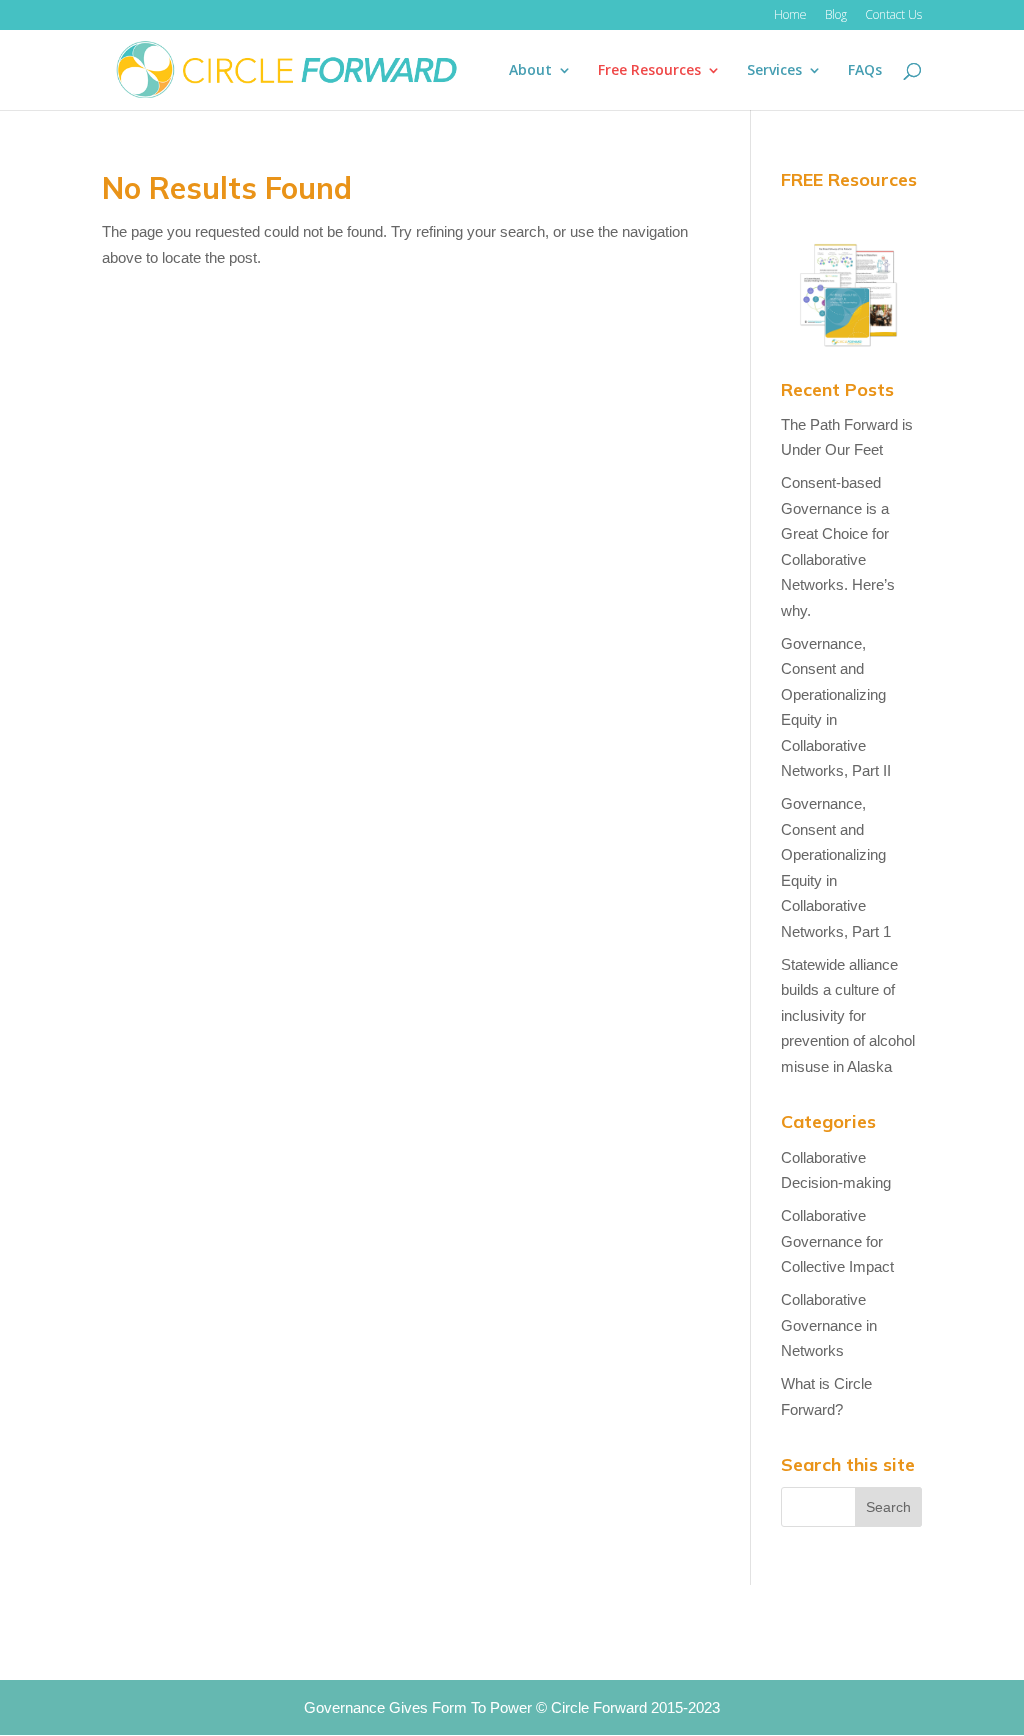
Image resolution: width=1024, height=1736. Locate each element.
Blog (836, 16)
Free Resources (649, 71)
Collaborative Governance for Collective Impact (837, 1241)
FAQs (865, 71)
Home (790, 16)
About (530, 71)
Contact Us (893, 16)
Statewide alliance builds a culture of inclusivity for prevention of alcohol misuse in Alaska (848, 1015)
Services (774, 71)
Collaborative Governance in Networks (829, 1325)
